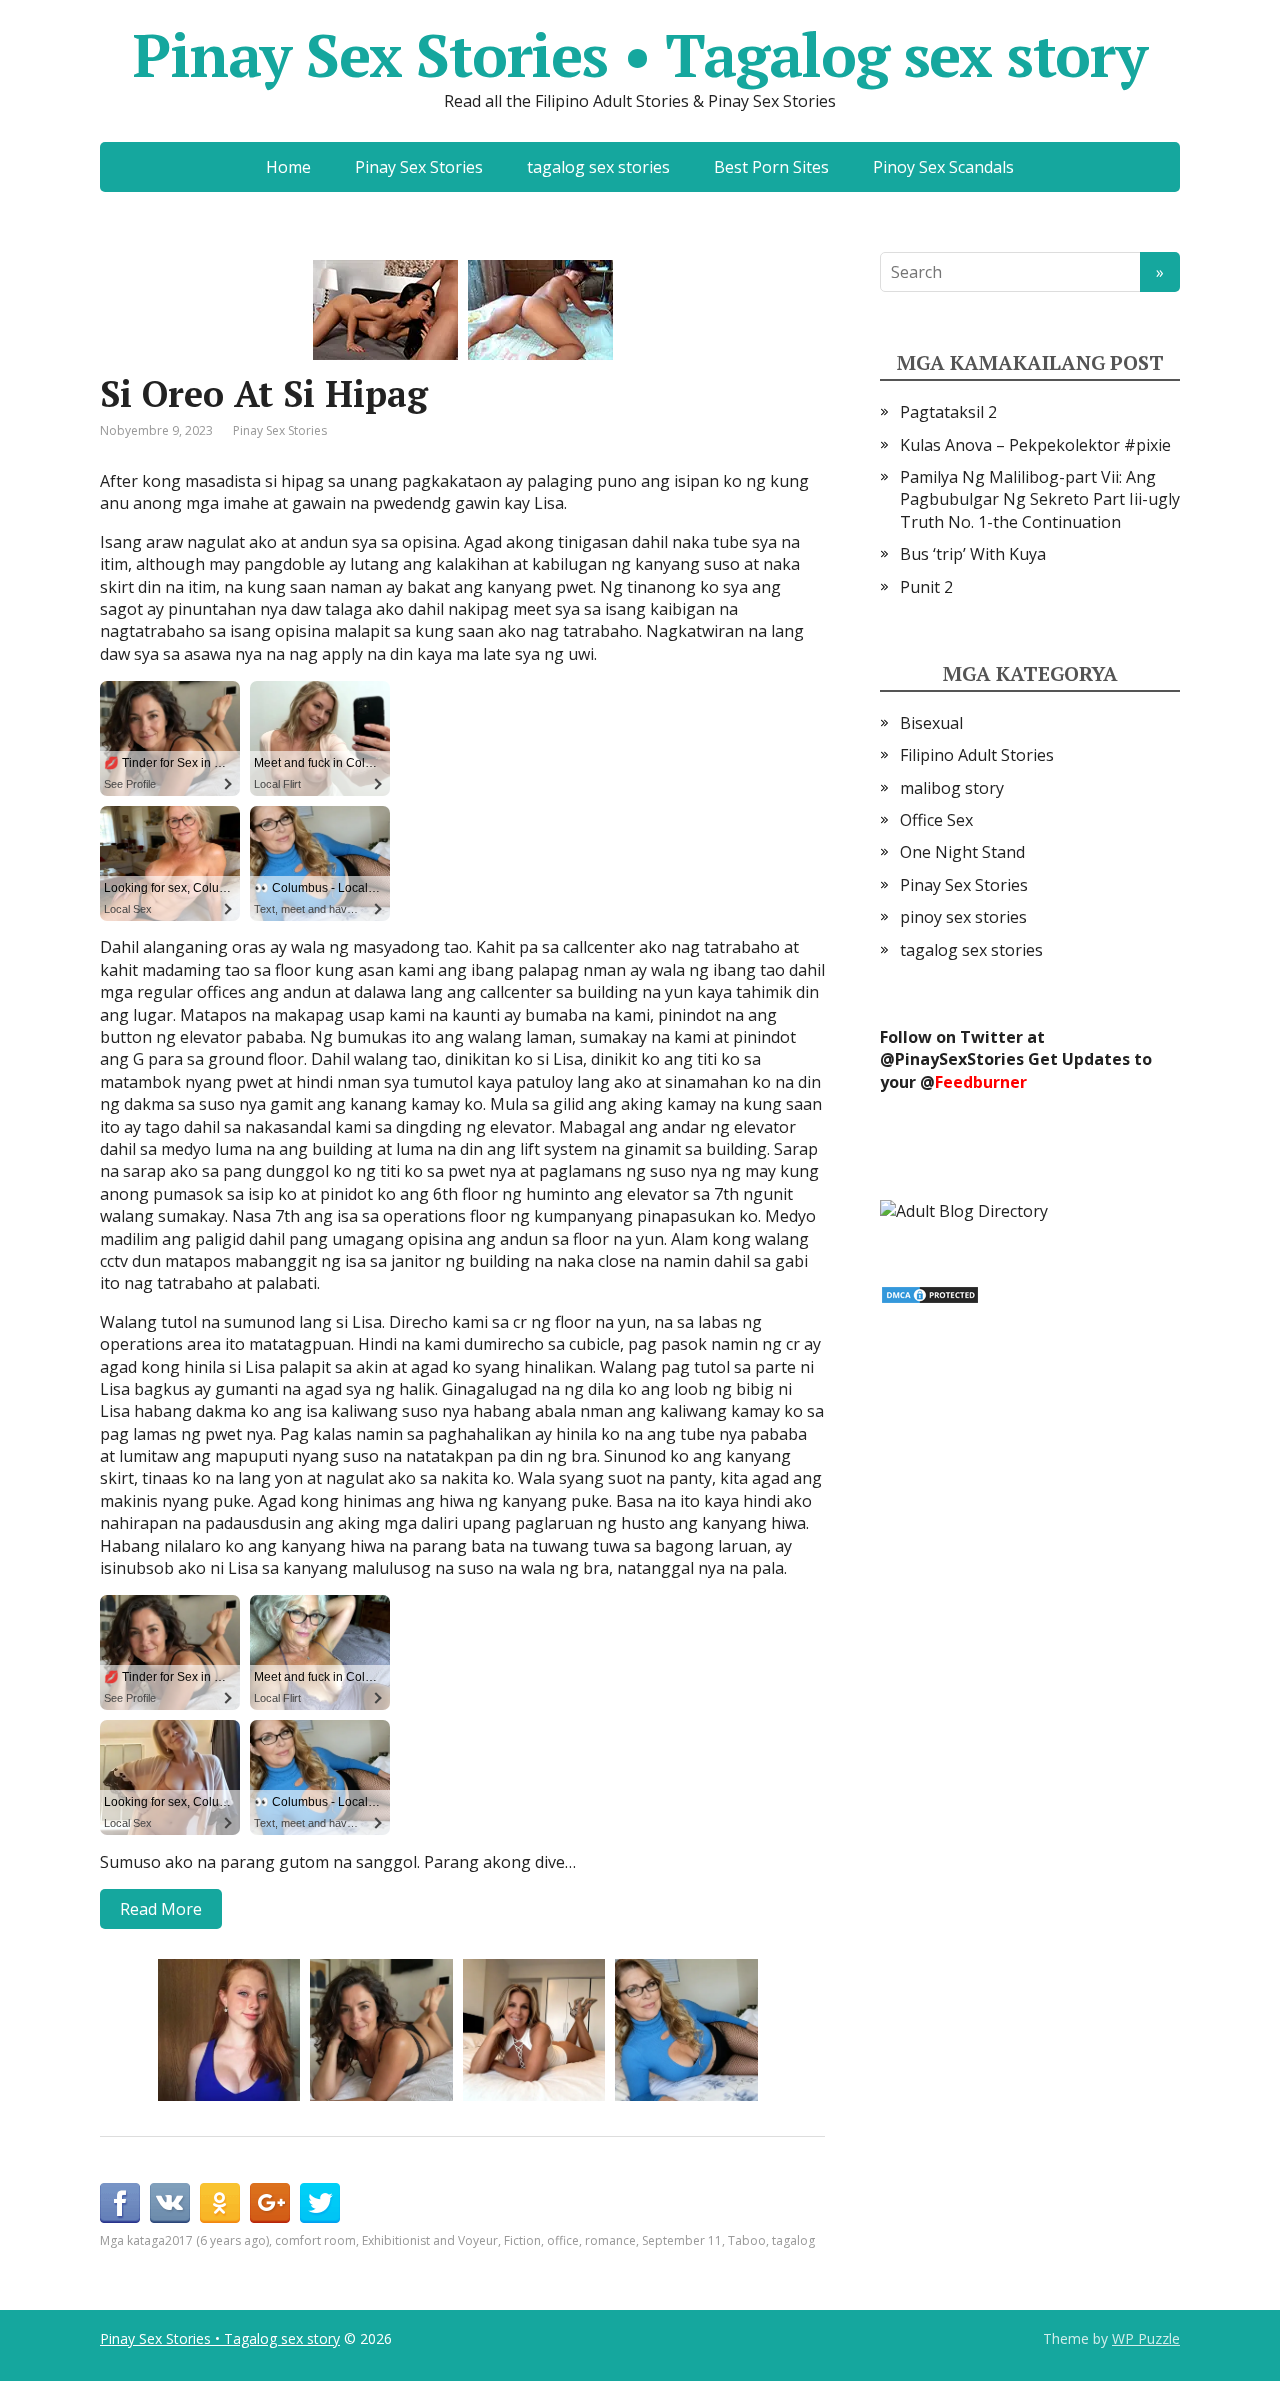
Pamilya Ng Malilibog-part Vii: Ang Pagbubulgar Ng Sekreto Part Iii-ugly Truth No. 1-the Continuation (1040, 499)
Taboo (747, 2240)
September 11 (682, 2240)
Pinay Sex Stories (419, 167)
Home (288, 167)
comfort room (315, 2240)
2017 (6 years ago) (217, 2240)
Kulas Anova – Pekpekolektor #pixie (1035, 445)
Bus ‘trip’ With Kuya (973, 554)
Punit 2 (926, 587)
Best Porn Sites (771, 167)
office (563, 2240)
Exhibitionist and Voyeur (430, 2240)
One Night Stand (962, 852)
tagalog (793, 2240)
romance (610, 2240)
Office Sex (936, 820)
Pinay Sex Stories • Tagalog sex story (640, 55)
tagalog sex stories (598, 167)
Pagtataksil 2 (948, 412)
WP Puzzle (1146, 2338)
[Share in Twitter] (320, 2203)
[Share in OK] (220, 2203)
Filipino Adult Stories (977, 755)
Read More (161, 1909)
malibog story (952, 788)
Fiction (522, 2240)
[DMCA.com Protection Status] (930, 1293)
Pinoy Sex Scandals (943, 167)
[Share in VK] (170, 2203)
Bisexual (931, 723)
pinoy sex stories (963, 917)
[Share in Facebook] (120, 2203)
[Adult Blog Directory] (964, 1209)
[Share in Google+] (270, 2203)
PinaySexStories (959, 1059)
